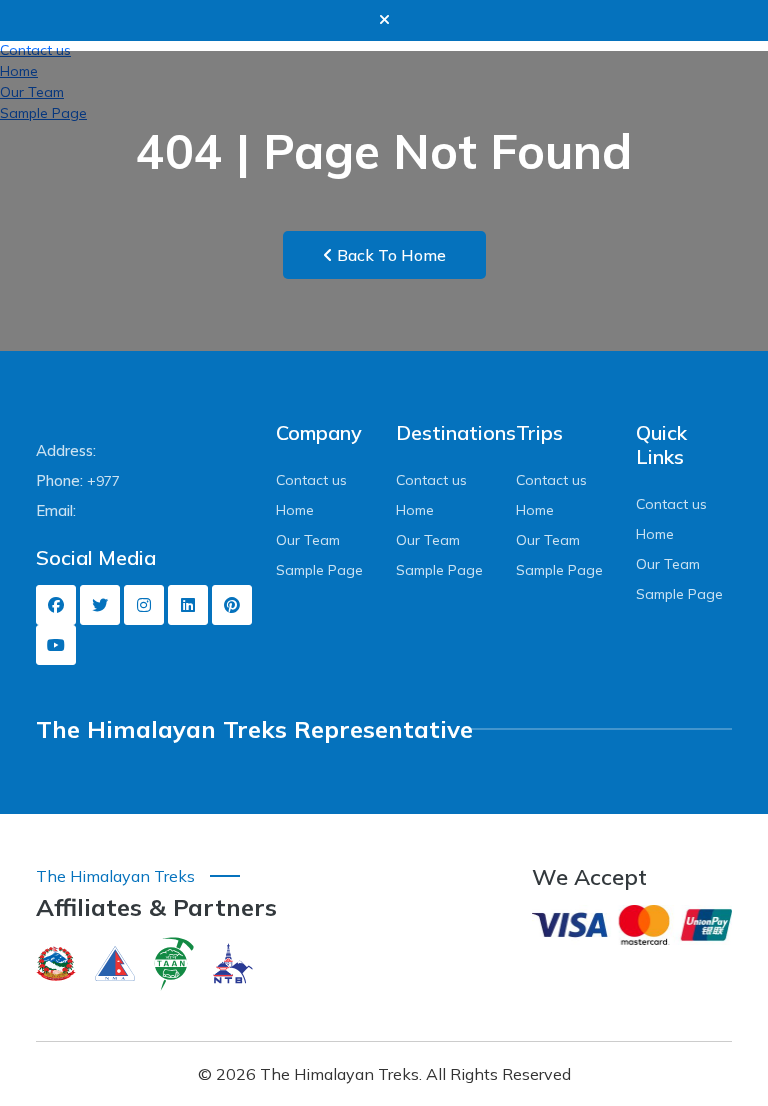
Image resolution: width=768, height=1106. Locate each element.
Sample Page (319, 570)
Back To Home (389, 255)
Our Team (308, 540)
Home (295, 510)
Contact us (311, 480)
